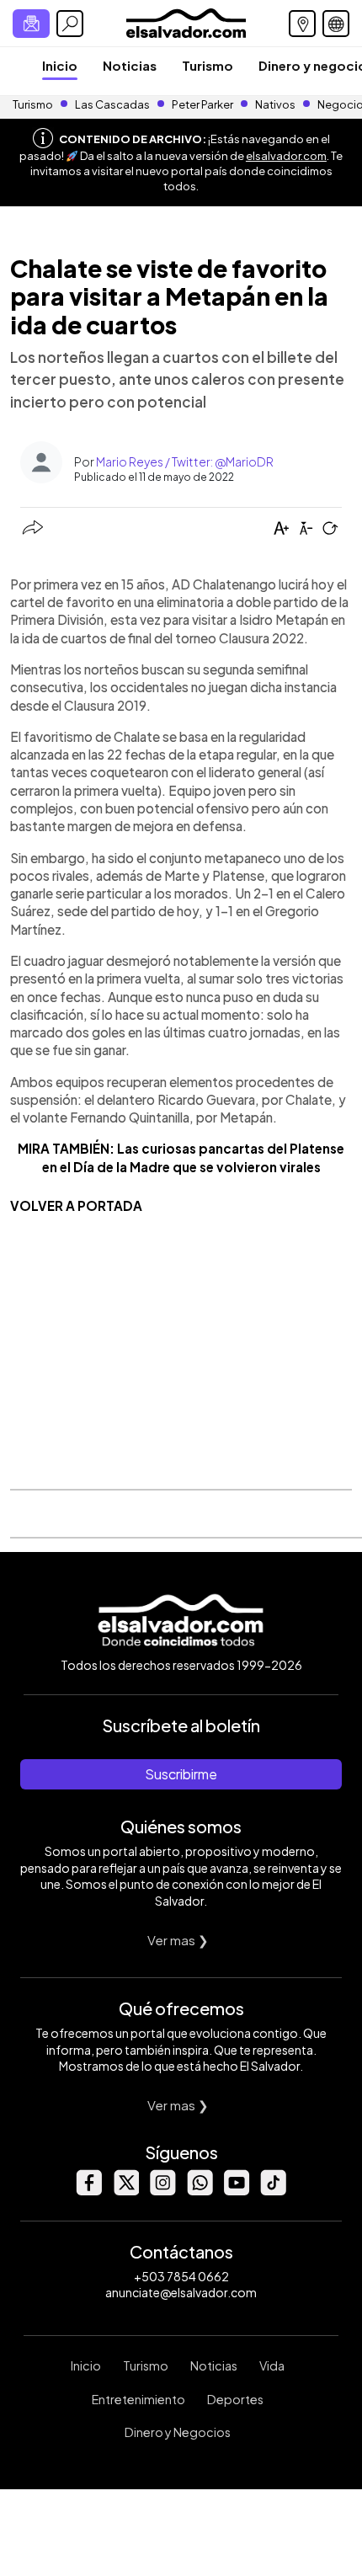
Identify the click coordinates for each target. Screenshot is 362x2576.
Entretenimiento (138, 2399)
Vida (272, 2365)
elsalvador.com (286, 156)
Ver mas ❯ (178, 1940)
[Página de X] (125, 2191)
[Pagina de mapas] (302, 24)
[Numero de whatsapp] (200, 2191)
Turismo (208, 65)
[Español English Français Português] (336, 24)
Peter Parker (203, 104)
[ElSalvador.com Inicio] (186, 21)
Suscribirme (181, 1774)
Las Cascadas (112, 104)
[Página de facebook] (88, 2191)
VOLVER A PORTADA (76, 1205)
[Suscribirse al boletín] (31, 24)
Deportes (235, 2399)
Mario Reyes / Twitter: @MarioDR (185, 461)
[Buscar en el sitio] (70, 24)
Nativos (275, 104)
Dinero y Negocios (178, 2432)
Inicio (60, 65)
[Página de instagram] (162, 2191)
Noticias (130, 65)
